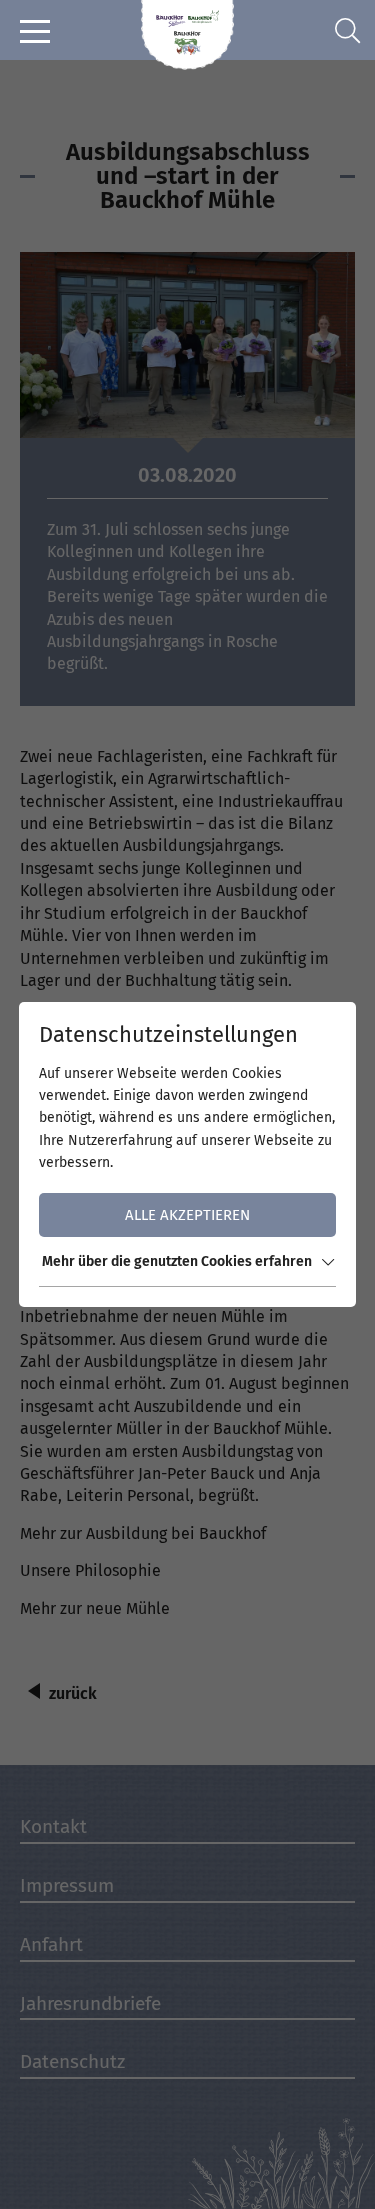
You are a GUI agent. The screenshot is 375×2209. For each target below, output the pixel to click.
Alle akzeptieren (187, 1215)
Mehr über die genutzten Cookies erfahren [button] (177, 1261)
